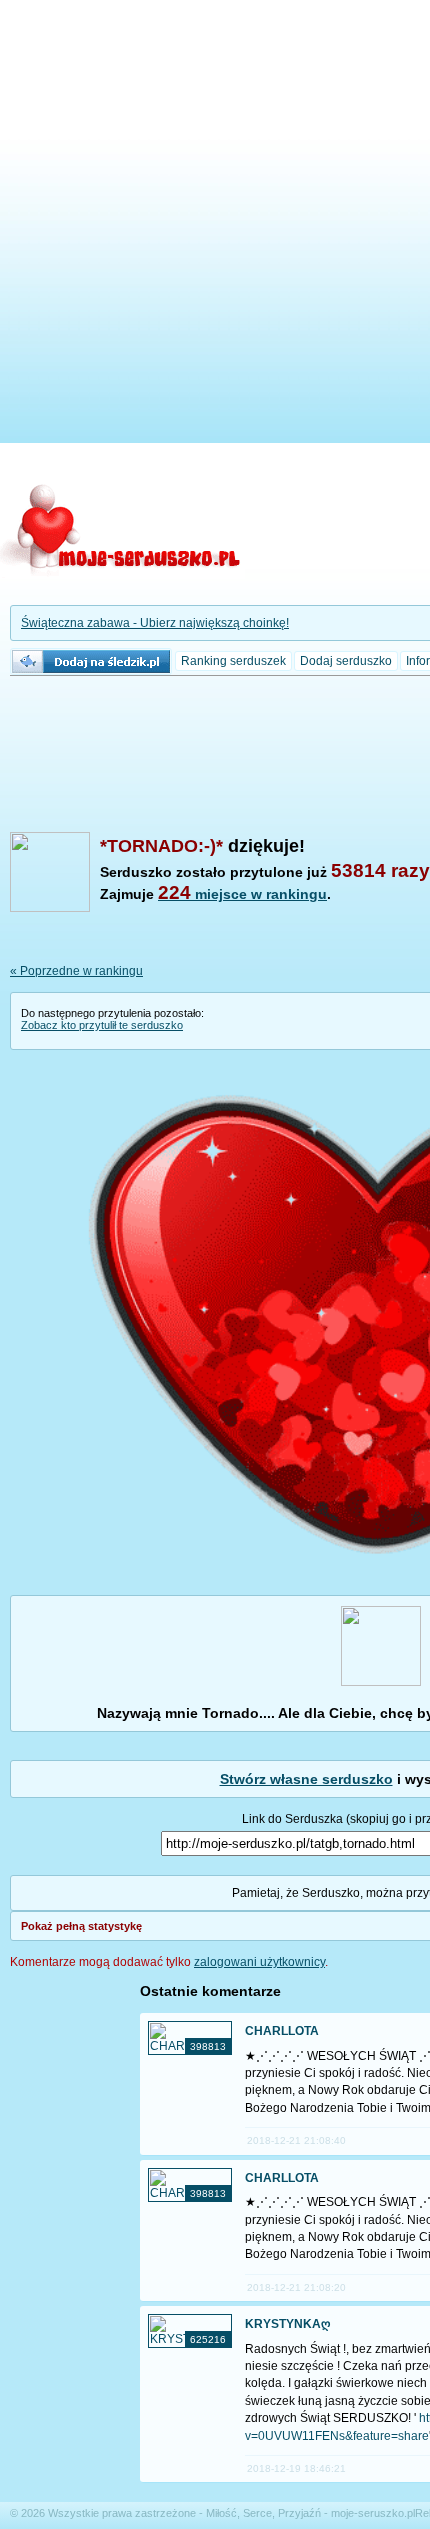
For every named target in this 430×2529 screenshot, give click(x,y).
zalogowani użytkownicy (259, 1962)
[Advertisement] (215, 225)
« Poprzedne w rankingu (76, 971)
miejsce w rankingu (242, 894)
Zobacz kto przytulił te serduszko (102, 1025)
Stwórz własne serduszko (306, 1779)
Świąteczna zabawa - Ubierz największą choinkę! (155, 623)
